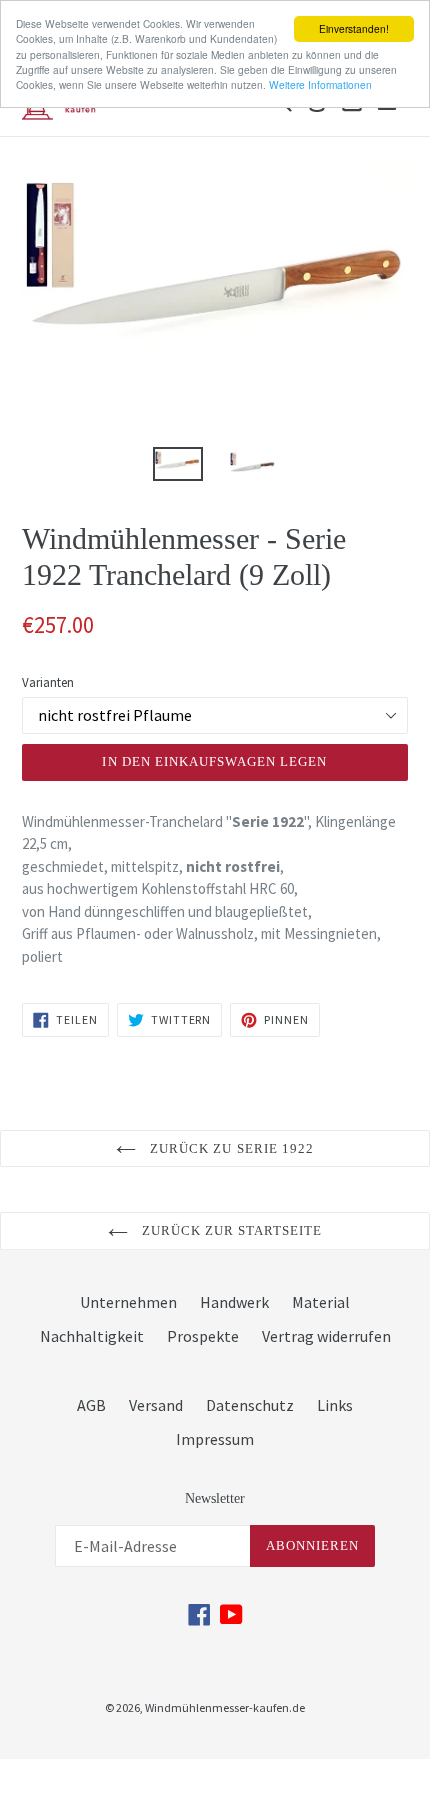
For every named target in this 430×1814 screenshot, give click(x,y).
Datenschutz (250, 1405)
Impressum (215, 1439)
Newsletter (215, 1498)
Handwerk (234, 1302)
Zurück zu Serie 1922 (230, 1148)
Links (335, 1405)
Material (321, 1302)
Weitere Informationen (320, 84)
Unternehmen (128, 1302)
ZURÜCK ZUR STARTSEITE (230, 1230)
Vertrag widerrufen (326, 1336)
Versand (156, 1405)
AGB (91, 1405)
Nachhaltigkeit (92, 1336)
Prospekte (203, 1336)
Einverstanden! (354, 28)
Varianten (48, 682)
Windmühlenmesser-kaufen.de (225, 1707)
